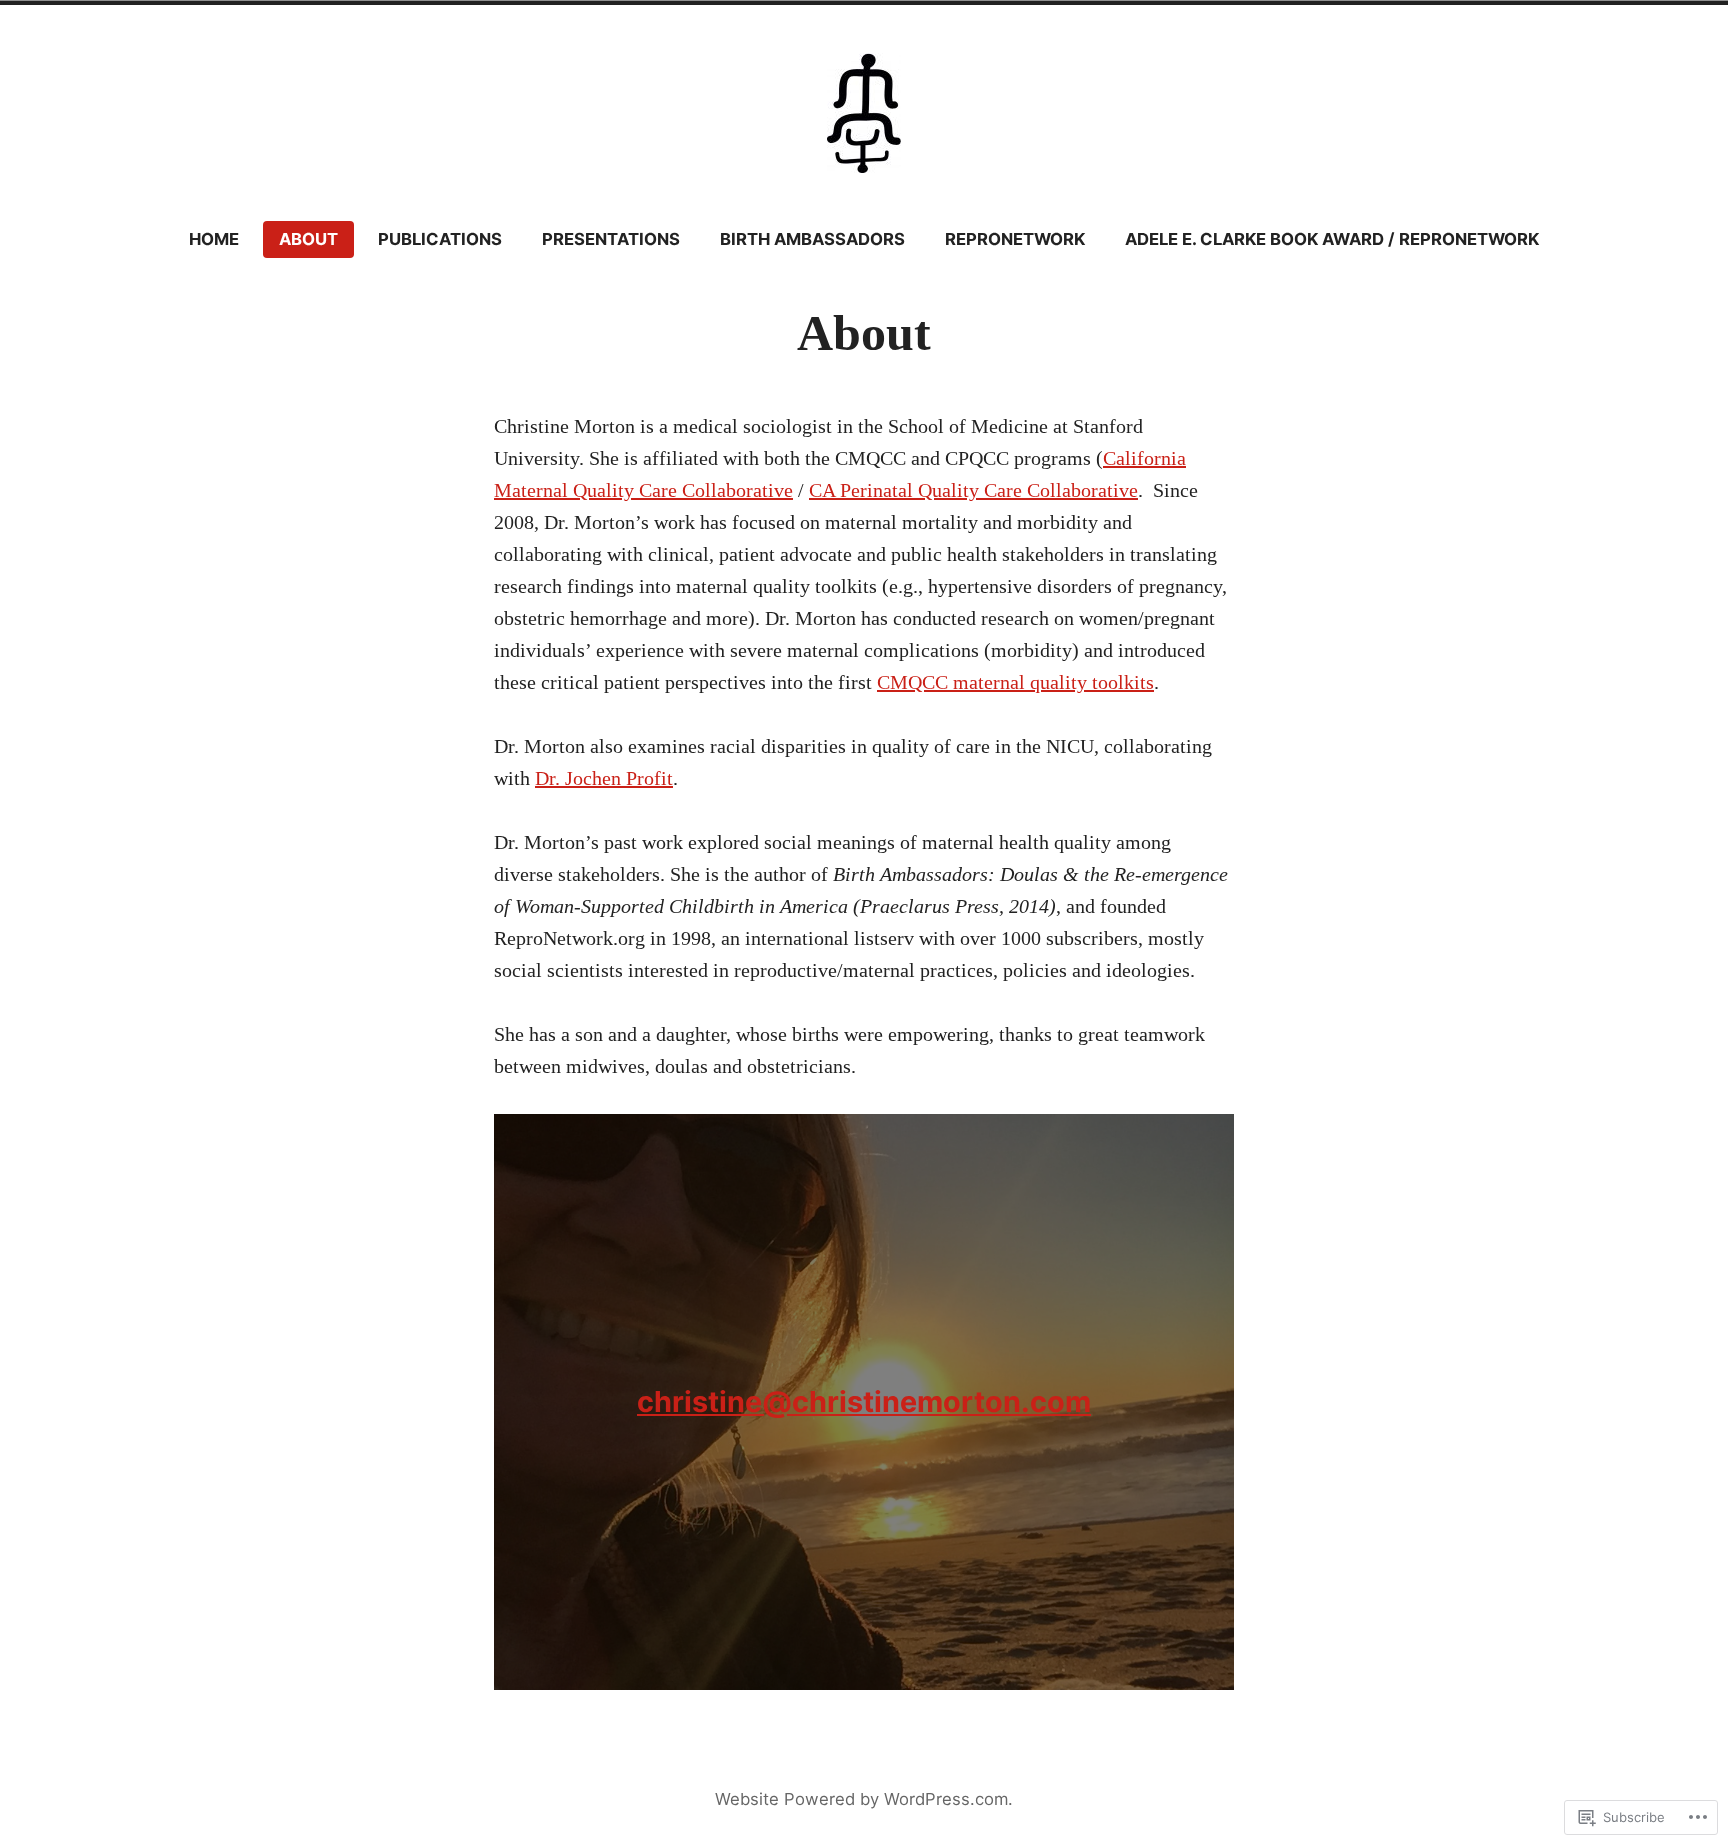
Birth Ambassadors (812, 239)
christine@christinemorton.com (864, 1401)
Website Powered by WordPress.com (861, 1799)
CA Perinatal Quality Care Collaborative (973, 490)
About (308, 239)
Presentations (611, 239)
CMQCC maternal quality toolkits (1015, 682)
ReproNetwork (1015, 239)
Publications (440, 239)
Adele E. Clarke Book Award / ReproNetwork (1332, 239)
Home (214, 239)
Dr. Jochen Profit (604, 778)
